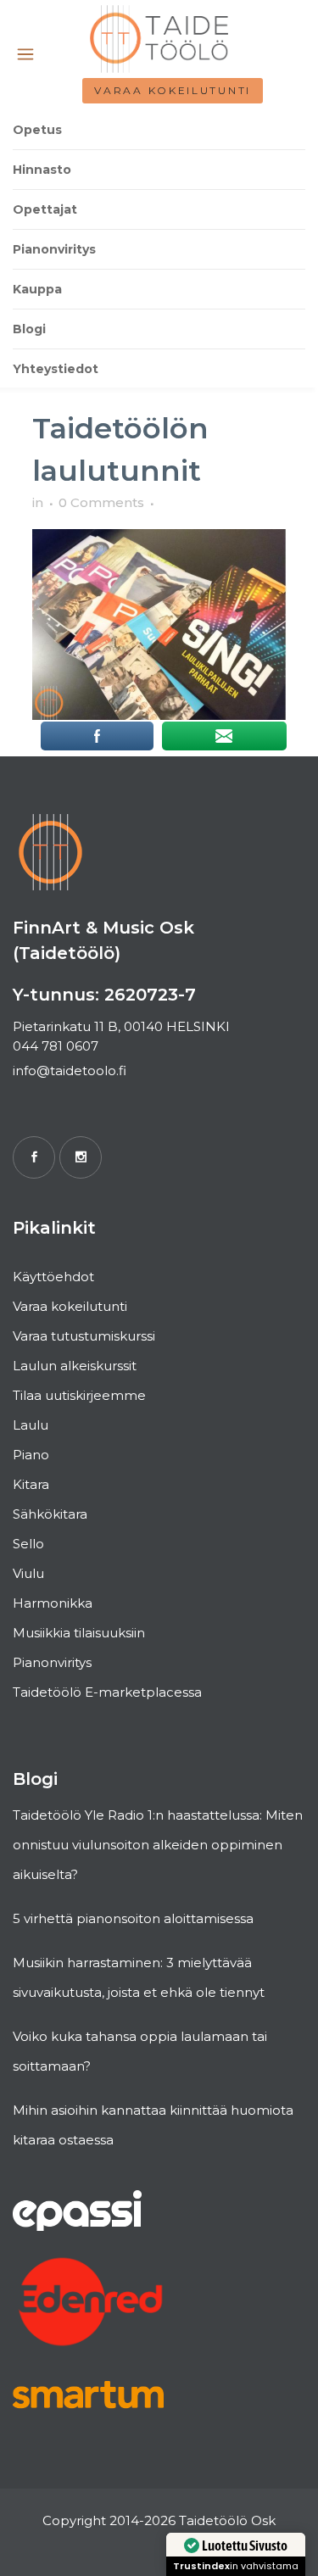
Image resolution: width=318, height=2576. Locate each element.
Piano (31, 1455)
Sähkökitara (50, 1514)
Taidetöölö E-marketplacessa (107, 1692)
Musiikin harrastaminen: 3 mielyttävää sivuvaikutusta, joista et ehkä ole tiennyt (139, 1977)
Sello (28, 1544)
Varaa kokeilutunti (173, 90)
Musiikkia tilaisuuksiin (79, 1633)
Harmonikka (53, 1603)
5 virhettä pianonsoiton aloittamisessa (133, 1918)
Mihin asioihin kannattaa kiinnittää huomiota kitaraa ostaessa (153, 2125)
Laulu (31, 1425)
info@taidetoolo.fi (70, 1071)
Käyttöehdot (53, 1277)
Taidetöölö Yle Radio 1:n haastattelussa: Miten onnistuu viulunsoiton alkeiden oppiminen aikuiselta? (158, 1845)
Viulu (28, 1573)
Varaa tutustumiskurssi (84, 1336)
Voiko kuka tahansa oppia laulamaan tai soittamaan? (140, 2051)
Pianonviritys (52, 1662)
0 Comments (101, 502)
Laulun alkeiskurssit (75, 1366)
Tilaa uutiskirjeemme (79, 1395)
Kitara (31, 1484)
